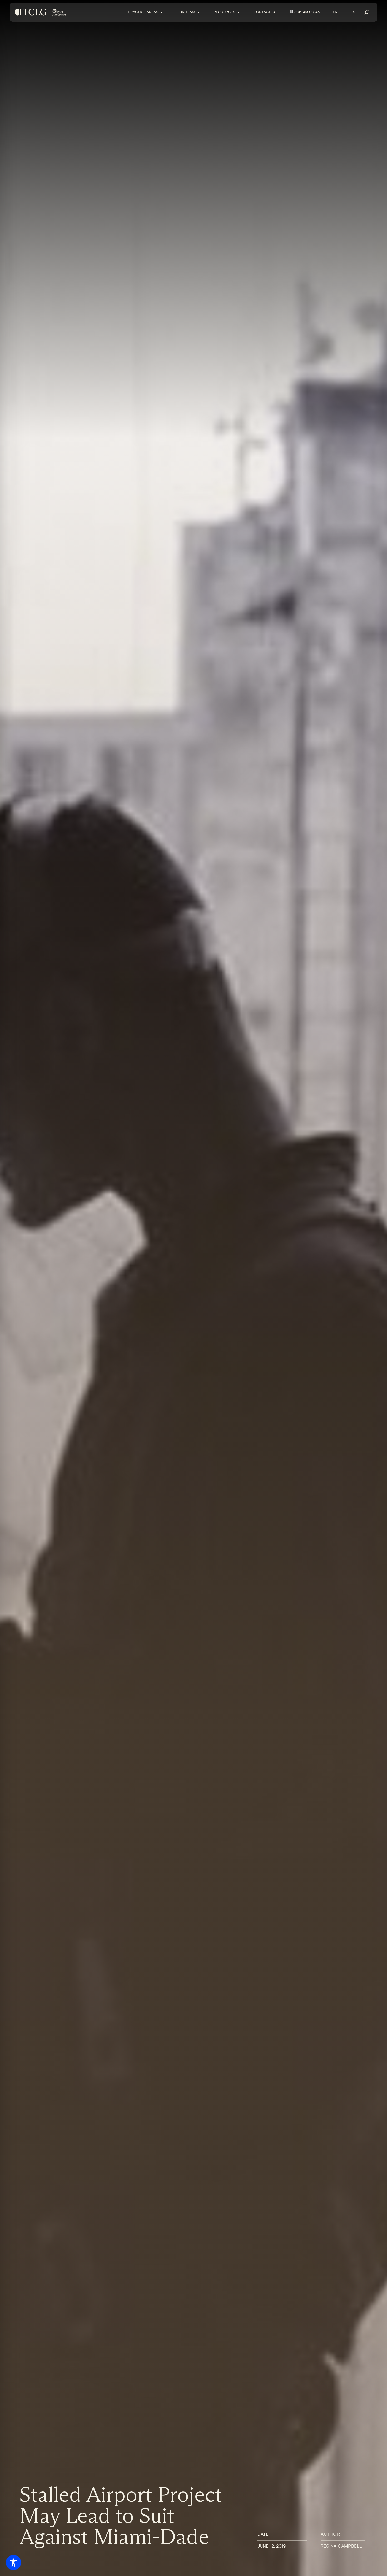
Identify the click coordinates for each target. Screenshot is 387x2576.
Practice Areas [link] (143, 12)
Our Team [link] (186, 12)
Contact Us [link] (265, 12)
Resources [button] (224, 12)
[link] (41, 12)
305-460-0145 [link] (307, 12)
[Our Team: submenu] (202, 12)
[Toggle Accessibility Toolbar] (13, 2563)
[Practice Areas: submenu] (165, 12)
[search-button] (367, 12)
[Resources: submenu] (242, 12)
